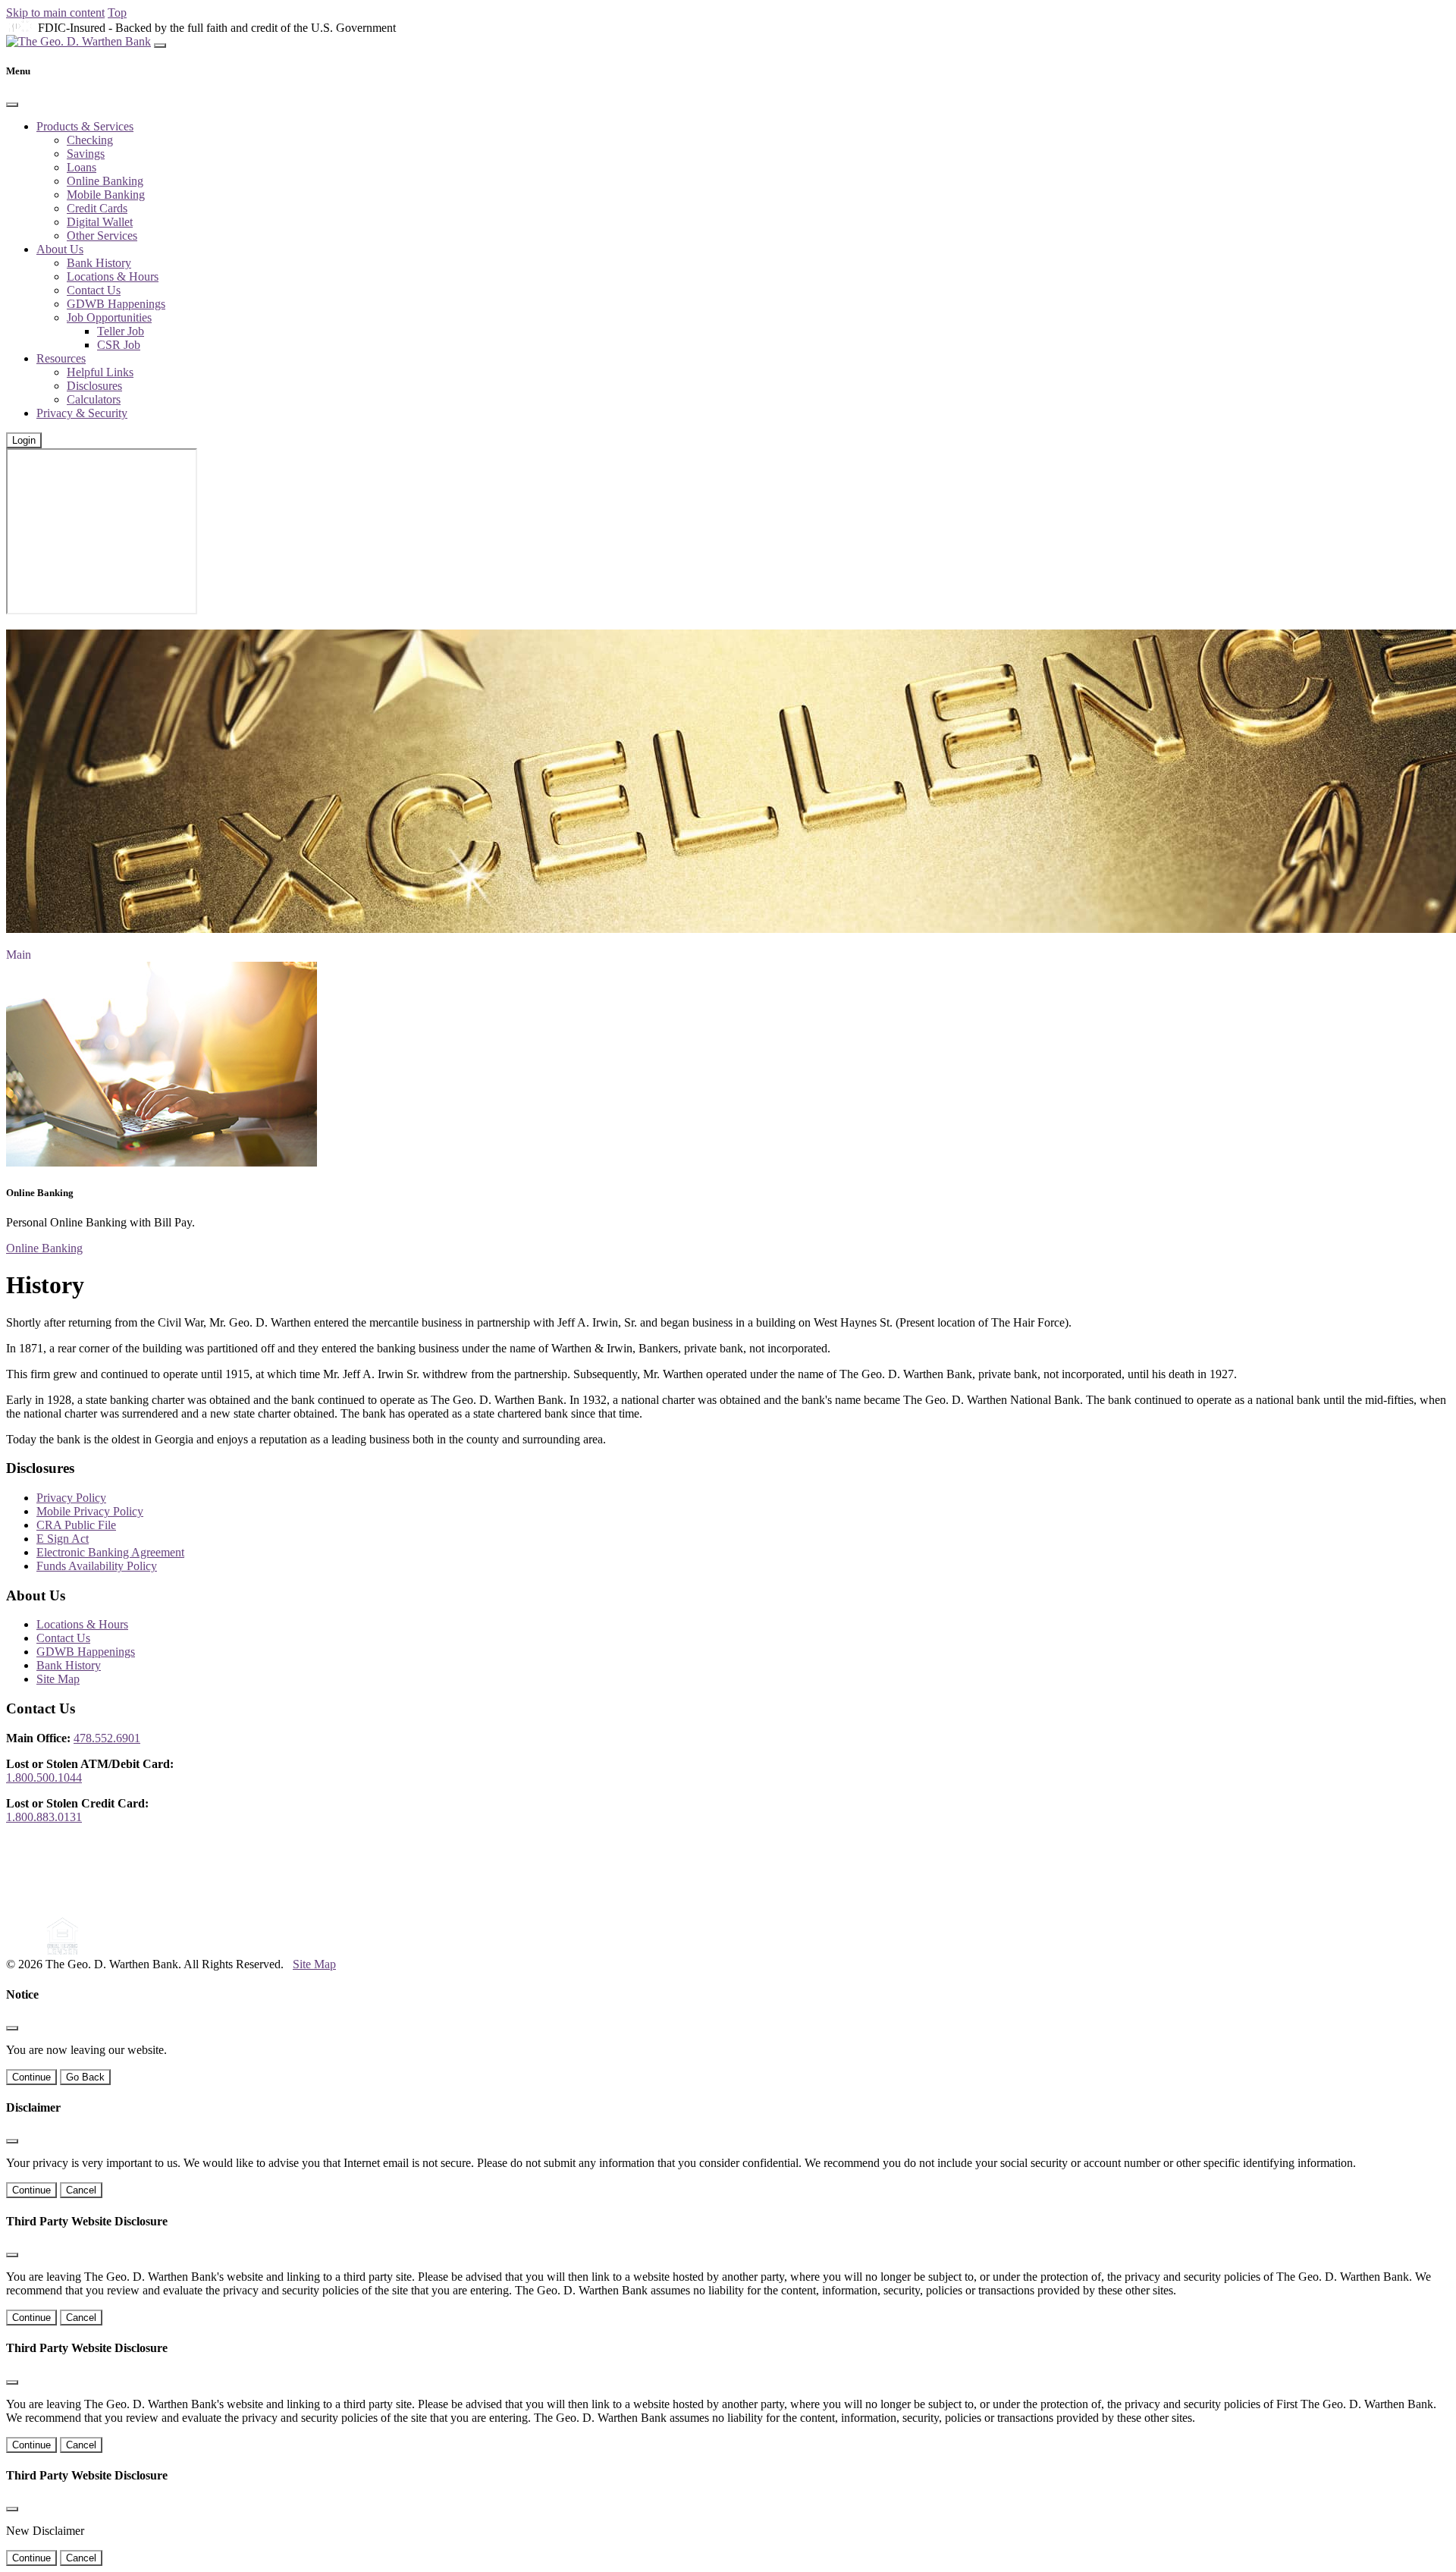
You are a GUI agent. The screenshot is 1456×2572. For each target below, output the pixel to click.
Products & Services (85, 126)
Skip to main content (55, 13)
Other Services (102, 236)
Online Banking (105, 181)
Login (24, 440)
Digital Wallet (100, 222)
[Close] (12, 105)
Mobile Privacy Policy (90, 1511)
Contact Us (94, 290)
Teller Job (121, 331)
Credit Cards (97, 208)
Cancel (81, 2190)
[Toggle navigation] (160, 46)
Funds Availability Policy (97, 1566)
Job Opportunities (109, 317)
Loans (82, 167)
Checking (90, 140)
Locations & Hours (113, 276)
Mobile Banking (106, 195)
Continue (31, 2077)
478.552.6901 (107, 1738)
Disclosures (94, 386)
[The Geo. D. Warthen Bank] (78, 41)
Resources (61, 358)
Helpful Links (100, 372)
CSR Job (119, 345)
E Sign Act (63, 1539)
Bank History (99, 263)
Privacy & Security (82, 413)
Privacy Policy (71, 1498)
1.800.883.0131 (44, 1817)
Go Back (85, 2077)
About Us (60, 249)
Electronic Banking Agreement (110, 1552)
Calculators (94, 399)
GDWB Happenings (116, 304)
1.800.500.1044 (44, 1777)
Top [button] (117, 13)
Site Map (58, 1679)
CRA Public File (76, 1525)
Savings (86, 154)
